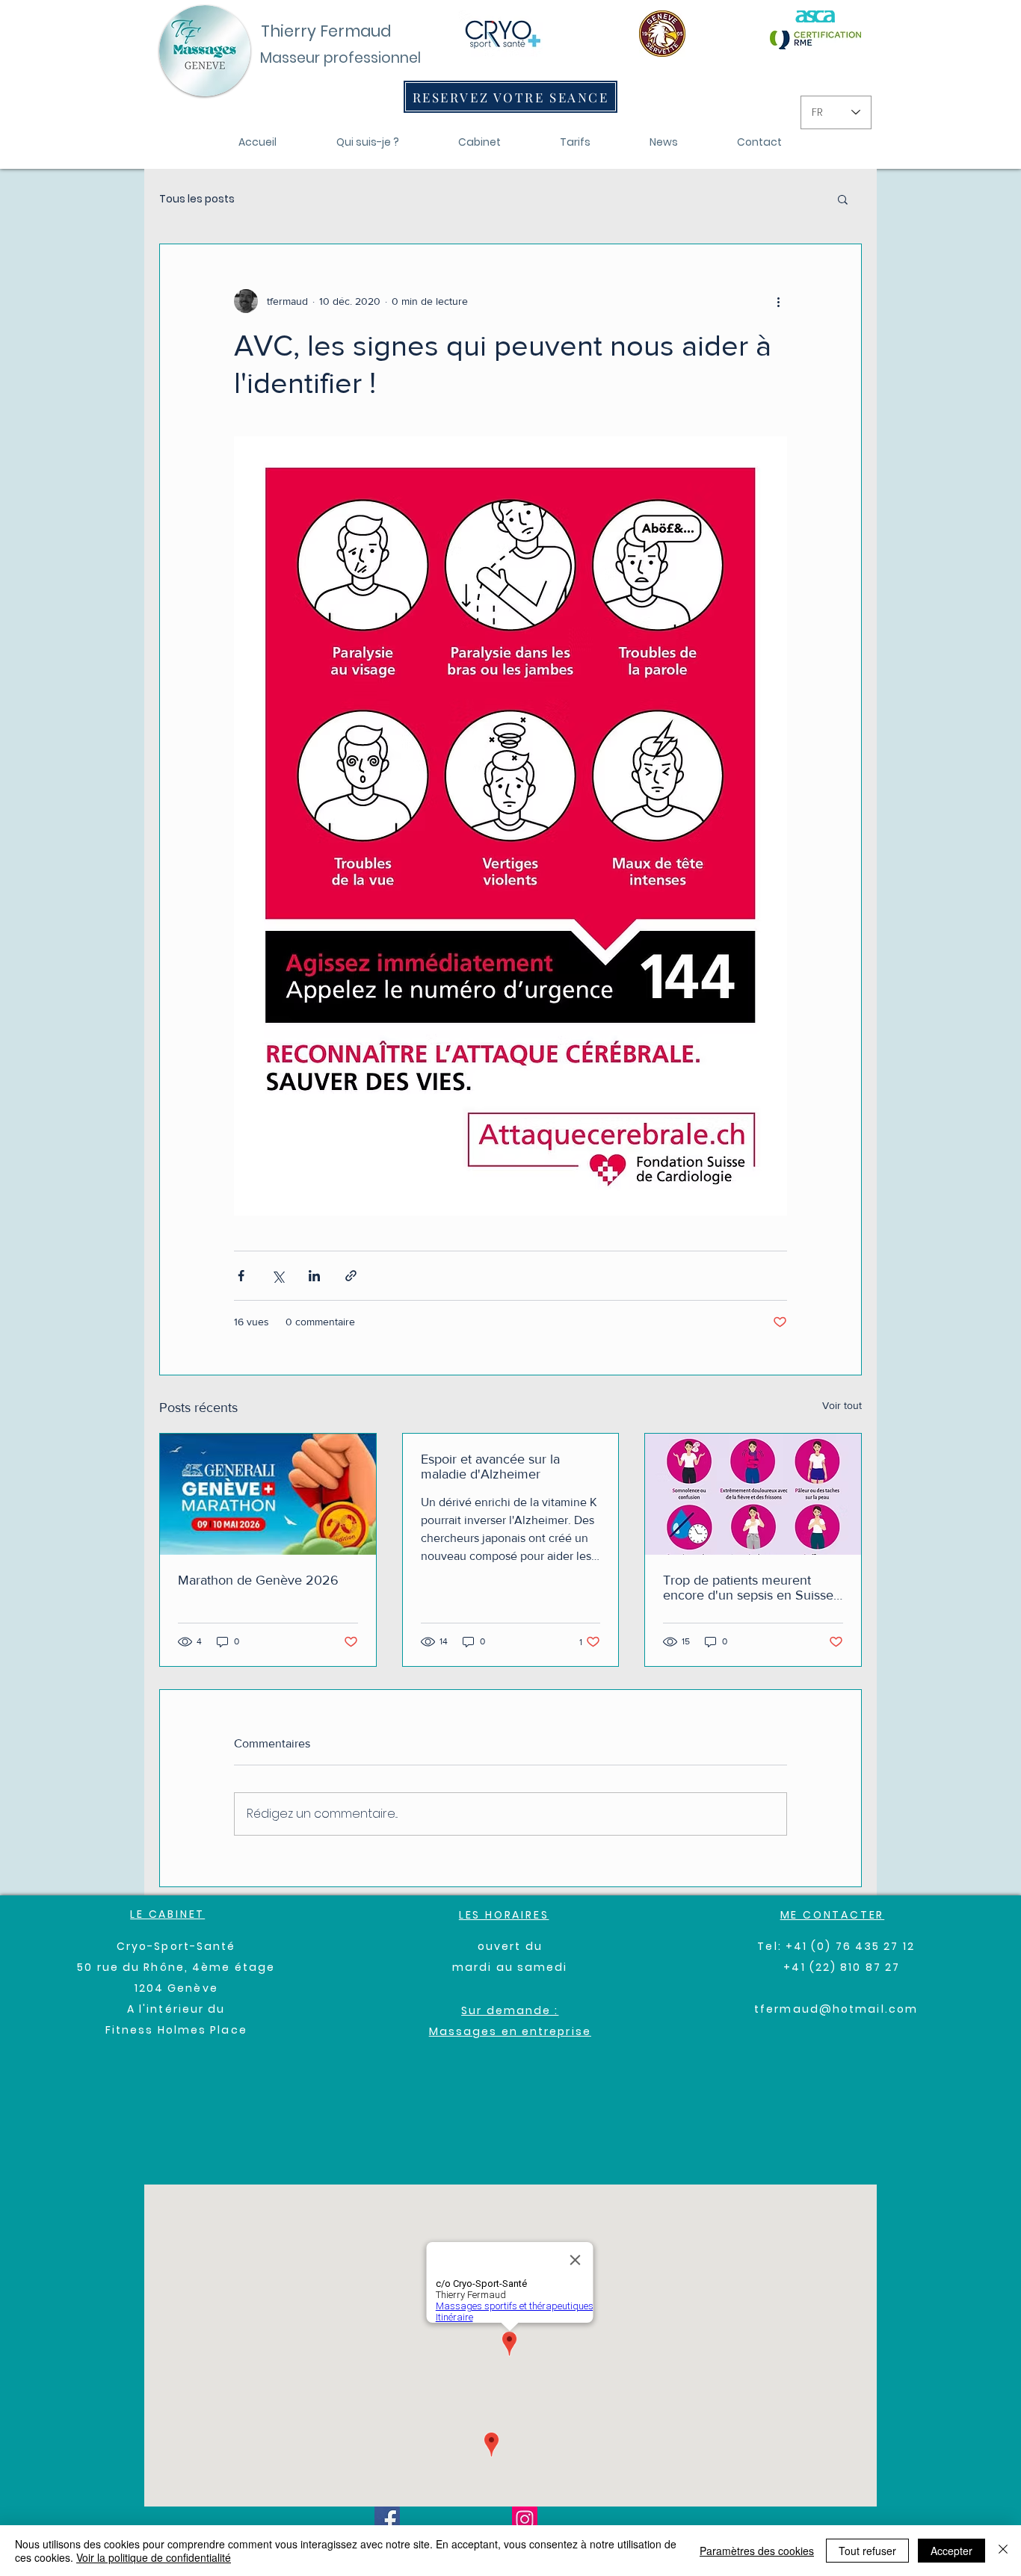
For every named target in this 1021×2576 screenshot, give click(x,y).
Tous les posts (197, 199)
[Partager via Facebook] (241, 1276)
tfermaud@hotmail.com (836, 2009)
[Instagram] (525, 2519)
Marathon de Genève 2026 (258, 1580)
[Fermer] (1003, 2551)
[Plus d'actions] (778, 301)
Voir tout (842, 1405)
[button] (843, 199)
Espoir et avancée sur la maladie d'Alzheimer (490, 1467)
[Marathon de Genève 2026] (268, 1494)
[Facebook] (387, 2519)
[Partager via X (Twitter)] (278, 1276)
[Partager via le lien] (351, 1276)
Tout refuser (867, 2551)
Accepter (951, 2551)
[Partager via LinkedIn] (314, 1276)
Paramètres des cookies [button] (757, 2551)
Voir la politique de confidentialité (154, 2557)
